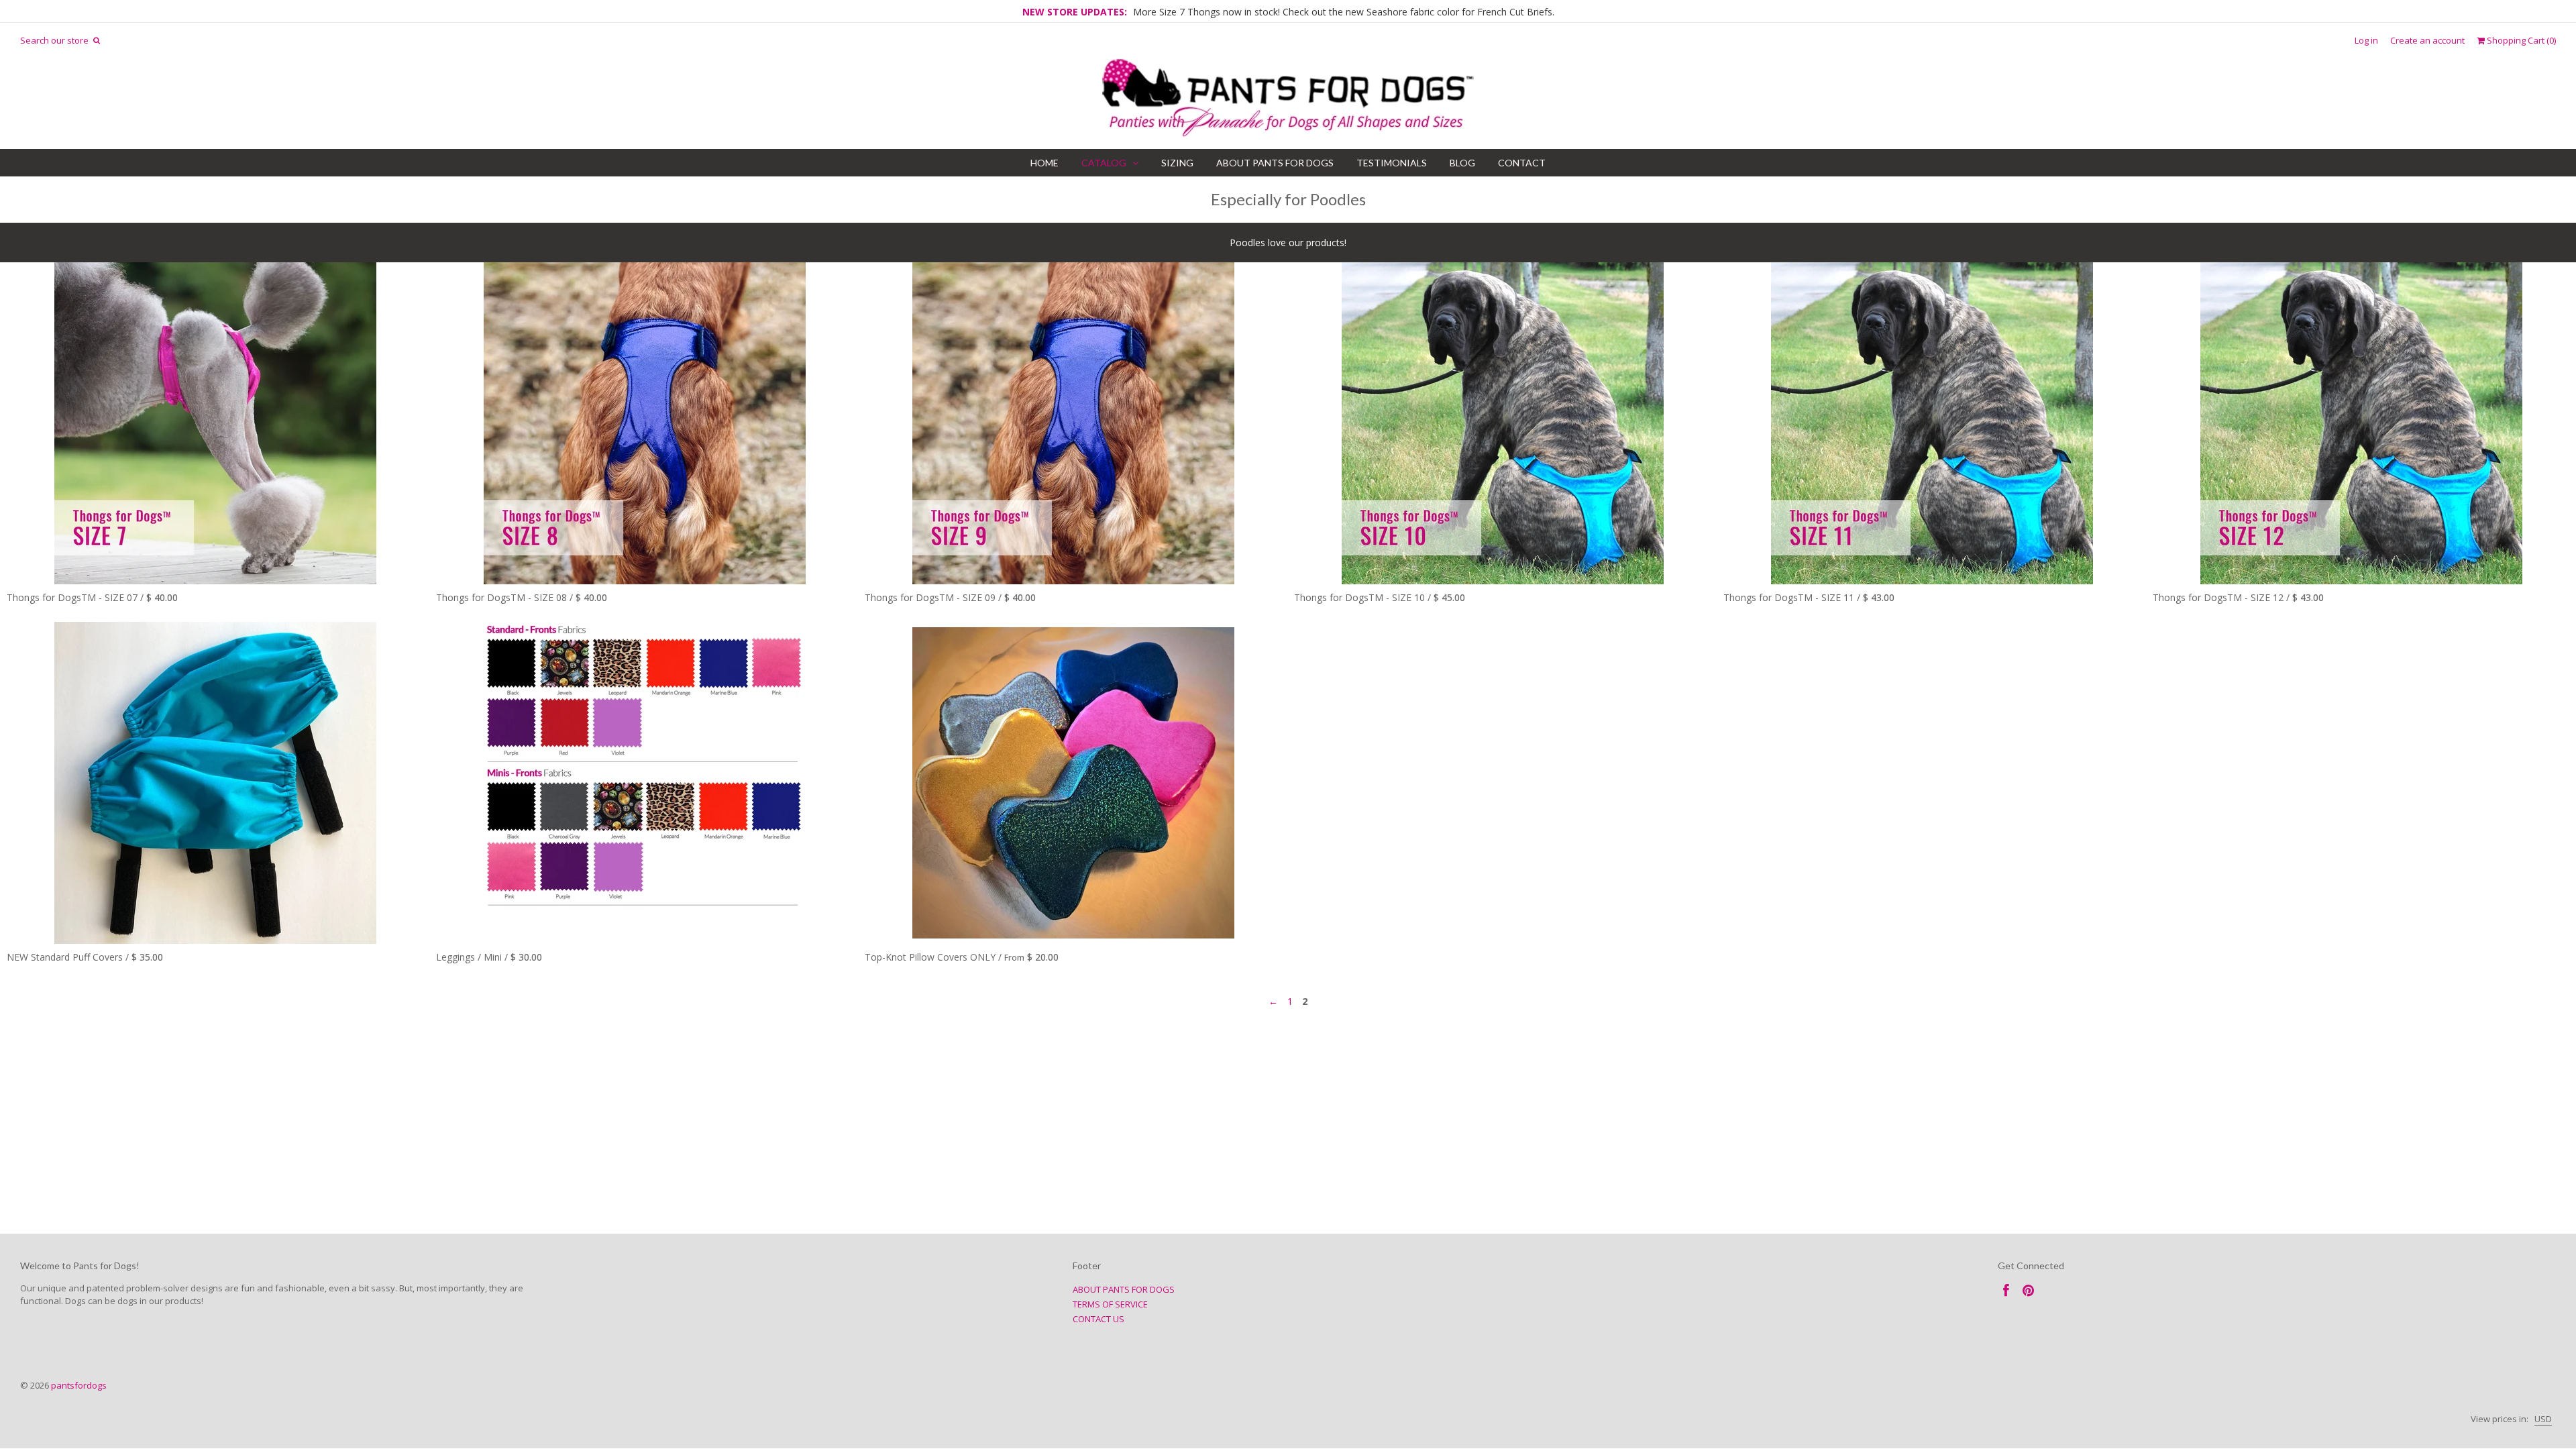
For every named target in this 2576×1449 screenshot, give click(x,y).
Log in (2366, 41)
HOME (1044, 163)
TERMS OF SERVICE (1110, 1304)
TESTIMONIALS (1392, 163)
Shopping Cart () (2520, 41)
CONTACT (1522, 163)
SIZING (1177, 163)
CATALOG (1104, 163)
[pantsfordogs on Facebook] (2006, 1290)
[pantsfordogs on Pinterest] (2028, 1290)
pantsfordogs (79, 1385)
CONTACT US (1098, 1319)
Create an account (2427, 41)
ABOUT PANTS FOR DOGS (1275, 163)
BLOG (1462, 163)
